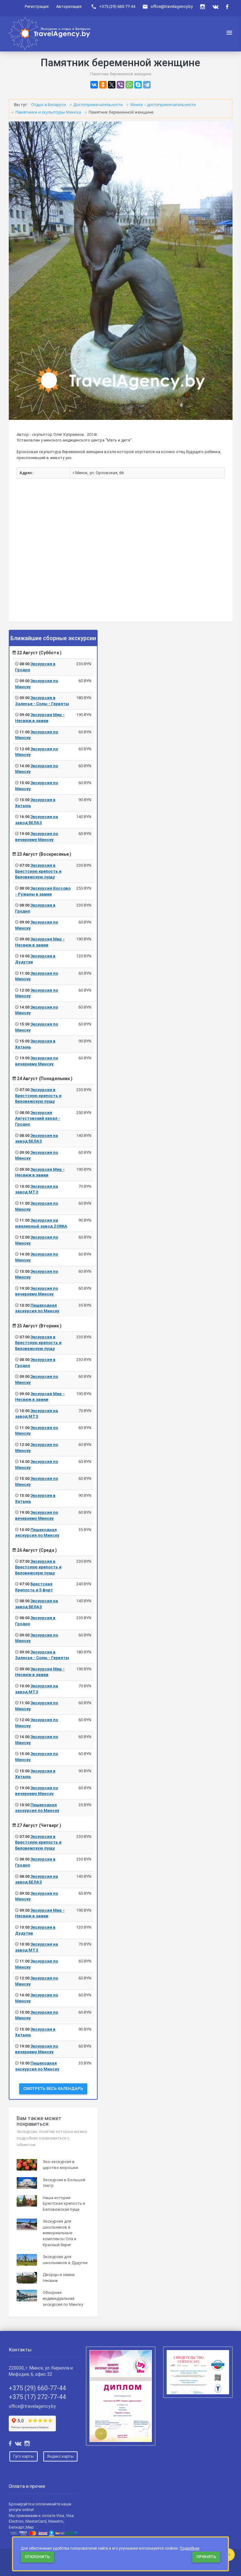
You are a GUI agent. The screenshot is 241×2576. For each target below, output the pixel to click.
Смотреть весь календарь (53, 2089)
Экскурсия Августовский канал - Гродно (38, 1118)
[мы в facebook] (227, 7)
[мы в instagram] (203, 7)
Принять (206, 2557)
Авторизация (69, 6)
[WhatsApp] (129, 85)
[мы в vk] (215, 7)
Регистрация (37, 6)
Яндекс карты (60, 2456)
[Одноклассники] (103, 85)
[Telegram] (147, 85)
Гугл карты (24, 2456)
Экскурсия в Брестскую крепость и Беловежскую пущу (38, 871)
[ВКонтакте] (94, 85)
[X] (112, 85)
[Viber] (120, 85)
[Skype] (138, 85)
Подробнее (190, 2548)
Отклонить (37, 2557)
